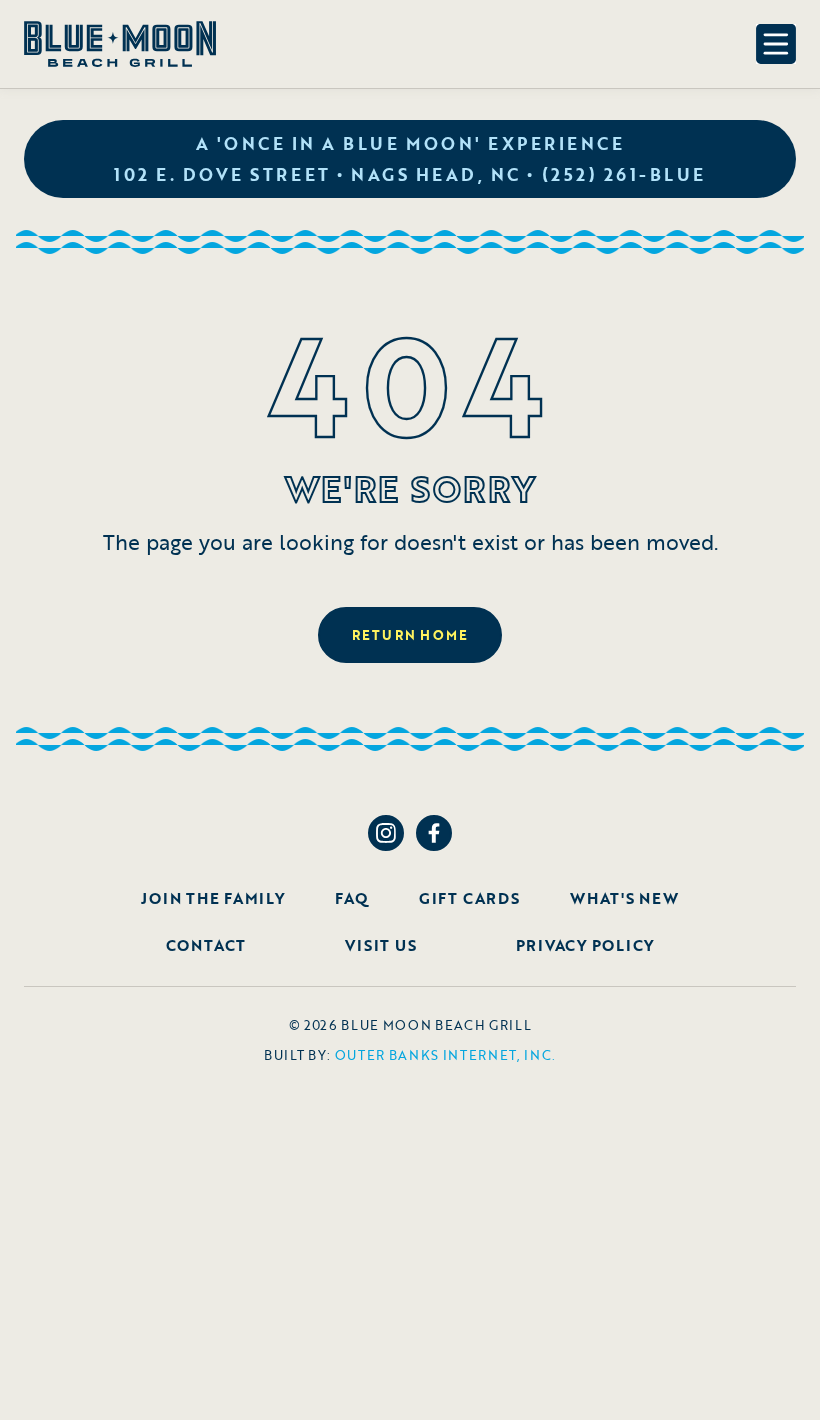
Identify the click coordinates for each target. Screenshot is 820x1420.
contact (206, 945)
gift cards (469, 898)
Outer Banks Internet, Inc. (446, 1055)
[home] (120, 44)
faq (351, 898)
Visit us (380, 945)
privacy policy (585, 945)
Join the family (212, 898)
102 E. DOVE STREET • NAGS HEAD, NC (317, 174)
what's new (624, 898)
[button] (776, 44)
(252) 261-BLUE (624, 174)
